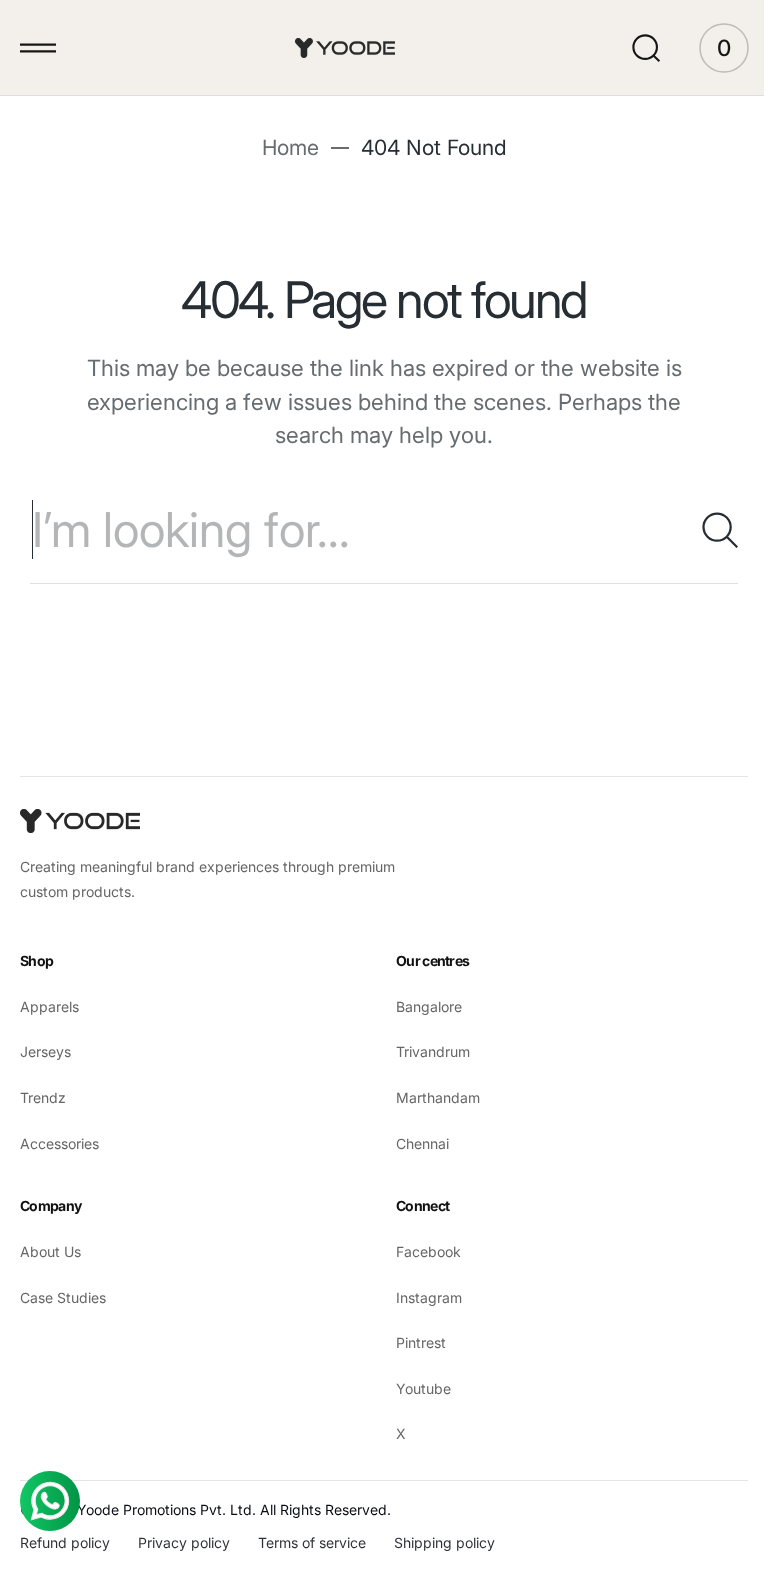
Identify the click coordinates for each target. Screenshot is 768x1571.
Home (282, 147)
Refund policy (65, 1542)
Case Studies (63, 1297)
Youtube (416, 1388)
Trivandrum (426, 1051)
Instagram (422, 1297)
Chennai (415, 1143)
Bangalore (422, 1006)
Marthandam (431, 1097)
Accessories (59, 1143)
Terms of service (312, 1542)
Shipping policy (444, 1542)
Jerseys (45, 1051)
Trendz (43, 1097)
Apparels (49, 1006)
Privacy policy (184, 1542)
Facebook (421, 1251)
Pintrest (414, 1342)
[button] (38, 48)
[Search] (693, 530)
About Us (50, 1251)
